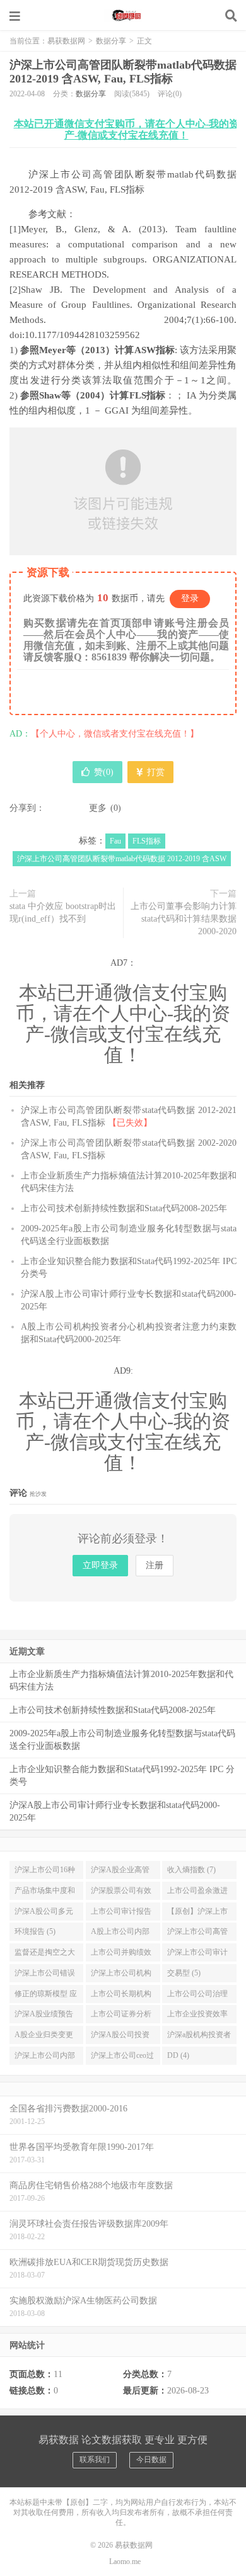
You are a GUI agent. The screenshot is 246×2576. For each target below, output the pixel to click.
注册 (155, 1565)
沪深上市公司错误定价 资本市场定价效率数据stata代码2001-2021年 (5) (46, 1975)
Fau (115, 841)
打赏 (155, 772)
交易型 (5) (184, 1973)
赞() (104, 772)
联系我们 (95, 2460)
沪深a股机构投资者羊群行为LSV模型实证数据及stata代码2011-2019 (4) (199, 2037)
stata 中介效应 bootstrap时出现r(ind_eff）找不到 (63, 912)
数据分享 (111, 41)
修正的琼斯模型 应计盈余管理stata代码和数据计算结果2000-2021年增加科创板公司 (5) (46, 1996)
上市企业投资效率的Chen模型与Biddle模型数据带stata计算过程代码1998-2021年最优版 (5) (199, 2016)
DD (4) (178, 2055)
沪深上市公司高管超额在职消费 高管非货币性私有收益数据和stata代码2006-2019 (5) (198, 1934)
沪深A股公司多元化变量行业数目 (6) (46, 1914)
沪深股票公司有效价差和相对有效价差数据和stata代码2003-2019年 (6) (121, 1893)
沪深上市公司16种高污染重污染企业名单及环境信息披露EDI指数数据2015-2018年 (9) (45, 1872)
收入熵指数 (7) (191, 1870)
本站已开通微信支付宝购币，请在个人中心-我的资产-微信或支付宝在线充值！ (126, 129)
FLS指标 (147, 841)
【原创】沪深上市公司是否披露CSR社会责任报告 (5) (197, 1914)
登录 (190, 598)
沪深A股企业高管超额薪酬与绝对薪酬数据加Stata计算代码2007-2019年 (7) (121, 1872)
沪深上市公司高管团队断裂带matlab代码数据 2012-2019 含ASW (122, 859)
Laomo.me (125, 2562)
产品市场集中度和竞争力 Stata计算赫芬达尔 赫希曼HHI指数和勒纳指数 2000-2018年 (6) (45, 1893)
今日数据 (151, 2460)
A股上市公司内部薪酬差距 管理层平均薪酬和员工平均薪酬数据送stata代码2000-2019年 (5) (122, 1934)
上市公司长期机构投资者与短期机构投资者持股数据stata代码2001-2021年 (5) (121, 1996)
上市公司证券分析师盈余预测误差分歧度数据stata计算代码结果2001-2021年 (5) (122, 2016)
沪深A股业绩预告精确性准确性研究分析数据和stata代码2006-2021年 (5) (45, 2016)
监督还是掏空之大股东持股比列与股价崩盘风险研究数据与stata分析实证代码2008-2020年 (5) (45, 1955)
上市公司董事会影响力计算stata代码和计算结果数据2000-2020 (184, 919)
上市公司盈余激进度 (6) (197, 1893)
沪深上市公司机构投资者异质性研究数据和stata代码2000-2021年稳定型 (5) (122, 1975)
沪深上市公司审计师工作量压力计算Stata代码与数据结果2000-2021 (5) (197, 1955)
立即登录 (100, 1565)
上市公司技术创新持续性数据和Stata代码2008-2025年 (124, 1208)
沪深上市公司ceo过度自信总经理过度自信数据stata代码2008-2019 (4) (122, 2058)
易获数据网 (123, 16)
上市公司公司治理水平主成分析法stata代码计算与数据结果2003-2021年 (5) (199, 1996)
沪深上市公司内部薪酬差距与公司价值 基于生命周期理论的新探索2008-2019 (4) (46, 2058)
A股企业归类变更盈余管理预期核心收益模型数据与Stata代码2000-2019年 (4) (46, 2037)
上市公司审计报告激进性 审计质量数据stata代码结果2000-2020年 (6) (122, 1914)
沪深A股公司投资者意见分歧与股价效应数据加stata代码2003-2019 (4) (121, 2037)
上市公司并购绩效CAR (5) (121, 1955)
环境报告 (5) (35, 1931)
